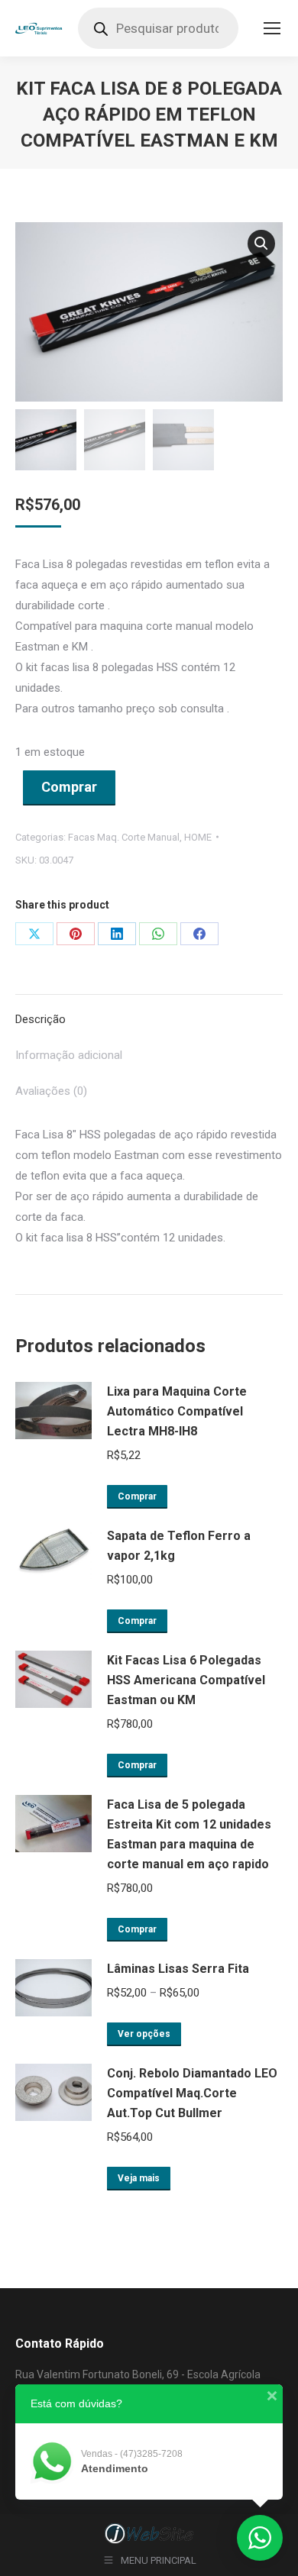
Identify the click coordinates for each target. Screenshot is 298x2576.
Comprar (69, 787)
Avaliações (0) (51, 1091)
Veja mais (139, 2178)
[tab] (149, 1012)
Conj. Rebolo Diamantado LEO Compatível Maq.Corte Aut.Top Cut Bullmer (192, 2093)
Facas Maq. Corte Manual (124, 837)
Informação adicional (69, 1055)
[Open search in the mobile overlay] (158, 28)
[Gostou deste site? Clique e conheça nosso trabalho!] (149, 2542)
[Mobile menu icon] (272, 28)
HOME (198, 837)
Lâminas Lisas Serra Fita (178, 1969)
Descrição (40, 1019)
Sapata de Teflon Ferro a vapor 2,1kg (179, 1546)
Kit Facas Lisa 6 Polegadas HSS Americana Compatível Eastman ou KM (186, 1680)
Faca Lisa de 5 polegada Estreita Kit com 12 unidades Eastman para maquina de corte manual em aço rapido (189, 1834)
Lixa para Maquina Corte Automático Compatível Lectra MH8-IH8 (177, 1411)
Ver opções (144, 2034)
